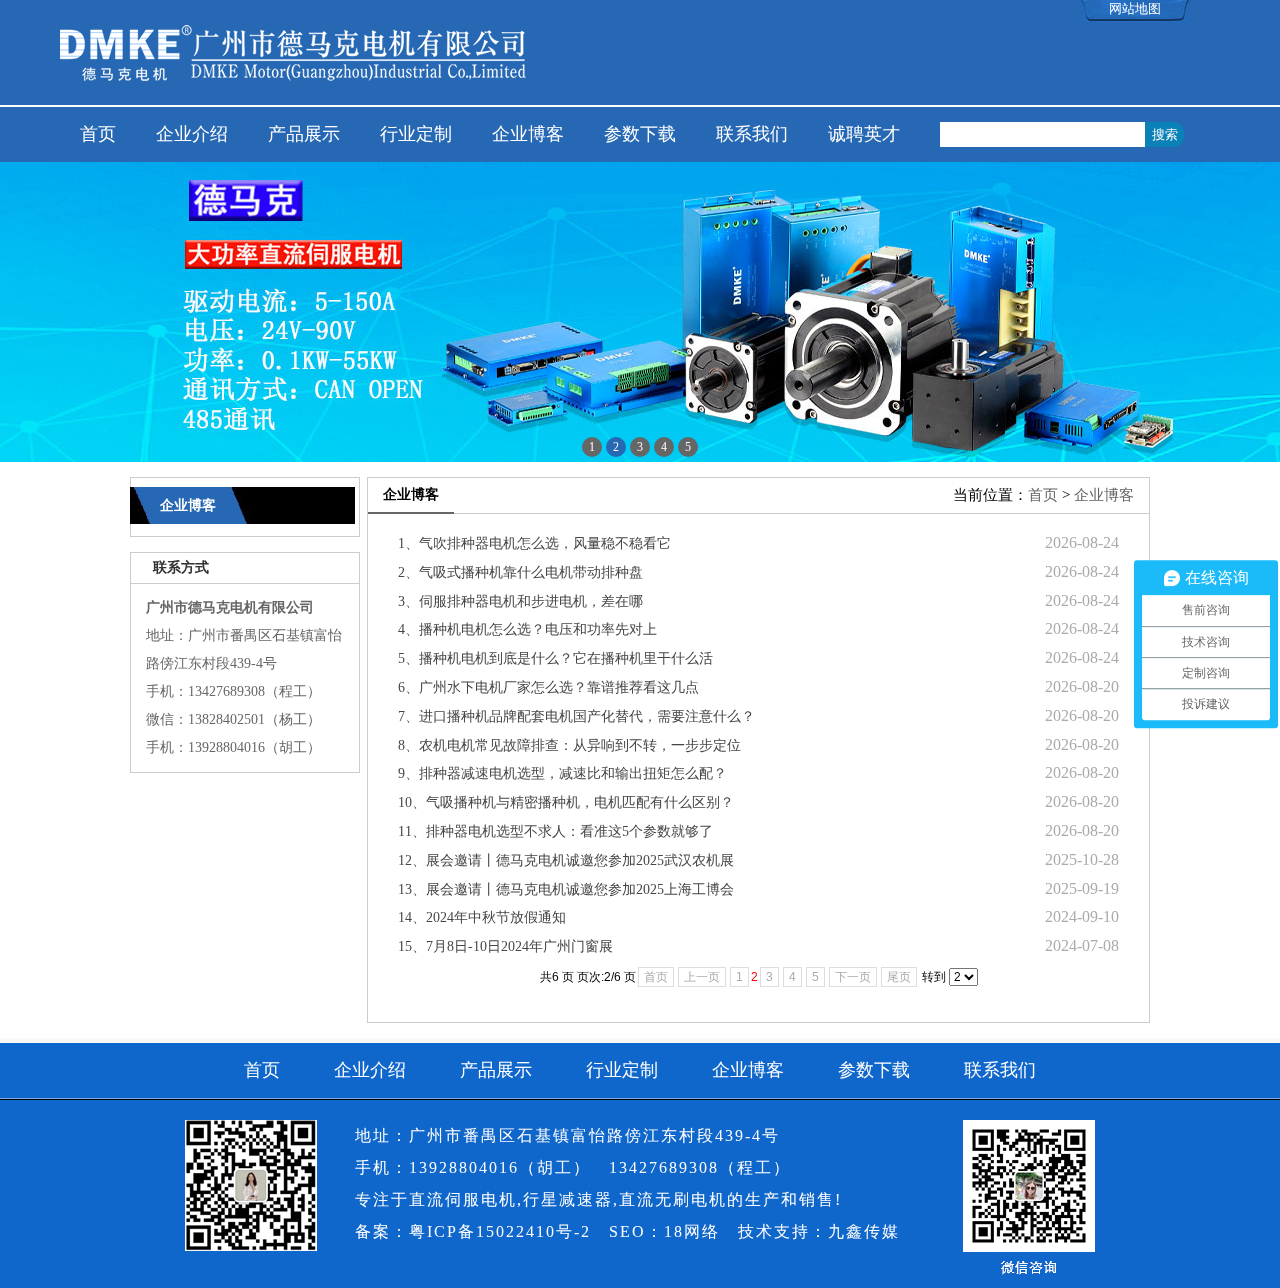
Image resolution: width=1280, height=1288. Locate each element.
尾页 (899, 977)
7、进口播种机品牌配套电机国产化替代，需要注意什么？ (576, 716)
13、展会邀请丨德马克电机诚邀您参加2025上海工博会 (566, 889)
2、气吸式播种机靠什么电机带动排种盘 (520, 572)
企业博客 (528, 134)
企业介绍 (192, 134)
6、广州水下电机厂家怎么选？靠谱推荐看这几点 (548, 687)
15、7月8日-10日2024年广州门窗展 (505, 946)
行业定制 (416, 134)
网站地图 (1135, 8)
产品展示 (304, 134)
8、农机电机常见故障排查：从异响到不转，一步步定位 (569, 745)
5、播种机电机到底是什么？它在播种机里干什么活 (555, 658)
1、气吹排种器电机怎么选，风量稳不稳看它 (534, 543)
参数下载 (640, 134)
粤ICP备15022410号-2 (500, 1231)
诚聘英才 (864, 134)
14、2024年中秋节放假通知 (482, 917)
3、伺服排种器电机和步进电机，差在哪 (520, 601)
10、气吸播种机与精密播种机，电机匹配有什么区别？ (566, 802)
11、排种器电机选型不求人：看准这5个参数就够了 (555, 831)
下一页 (853, 977)
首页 (98, 134)
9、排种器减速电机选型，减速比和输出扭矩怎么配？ (562, 773)
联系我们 (752, 134)
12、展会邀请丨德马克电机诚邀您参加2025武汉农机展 (566, 860)
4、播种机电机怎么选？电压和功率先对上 (527, 629)
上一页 (702, 977)
